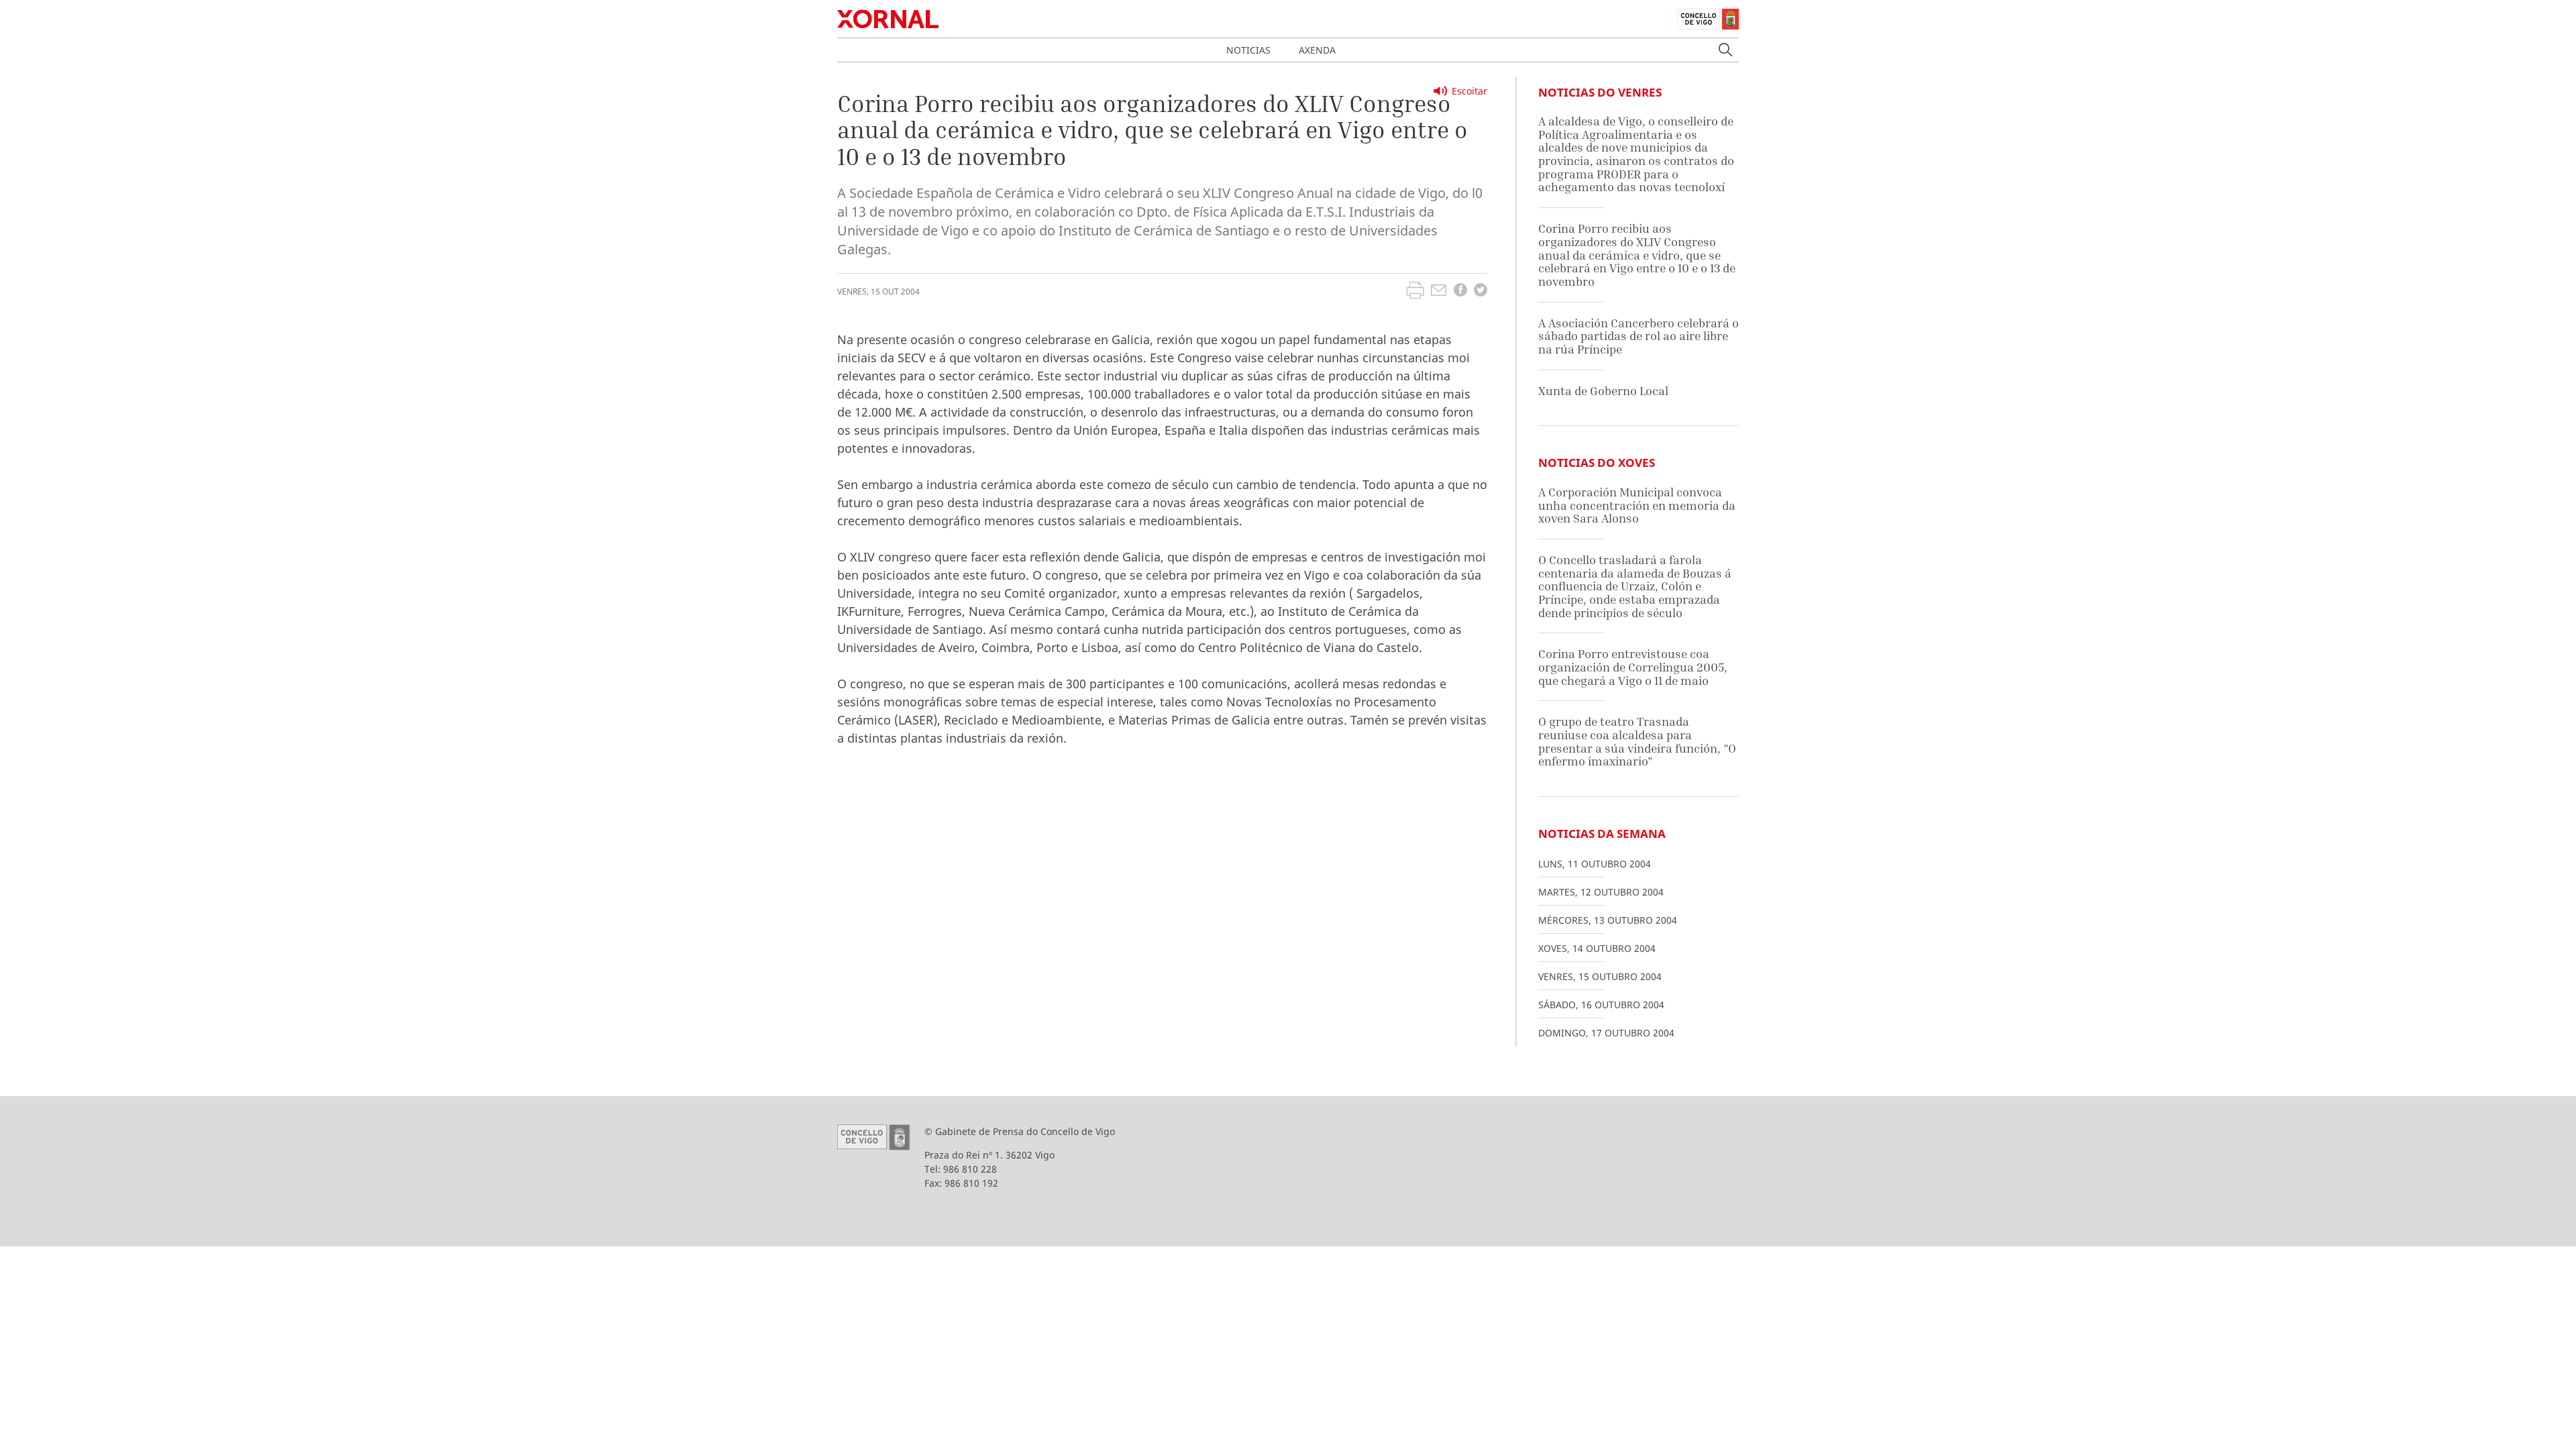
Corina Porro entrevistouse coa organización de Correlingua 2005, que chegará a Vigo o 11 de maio (1633, 667)
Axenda (1317, 50)
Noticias (1248, 50)
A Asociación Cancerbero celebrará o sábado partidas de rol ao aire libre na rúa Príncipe (1639, 336)
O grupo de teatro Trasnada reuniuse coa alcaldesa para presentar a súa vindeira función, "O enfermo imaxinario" (1637, 741)
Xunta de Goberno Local (1603, 391)
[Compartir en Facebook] (1460, 291)
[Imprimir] (1415, 292)
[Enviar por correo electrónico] (1439, 292)
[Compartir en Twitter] (1481, 291)
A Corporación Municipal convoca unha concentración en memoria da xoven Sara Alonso (1637, 505)
